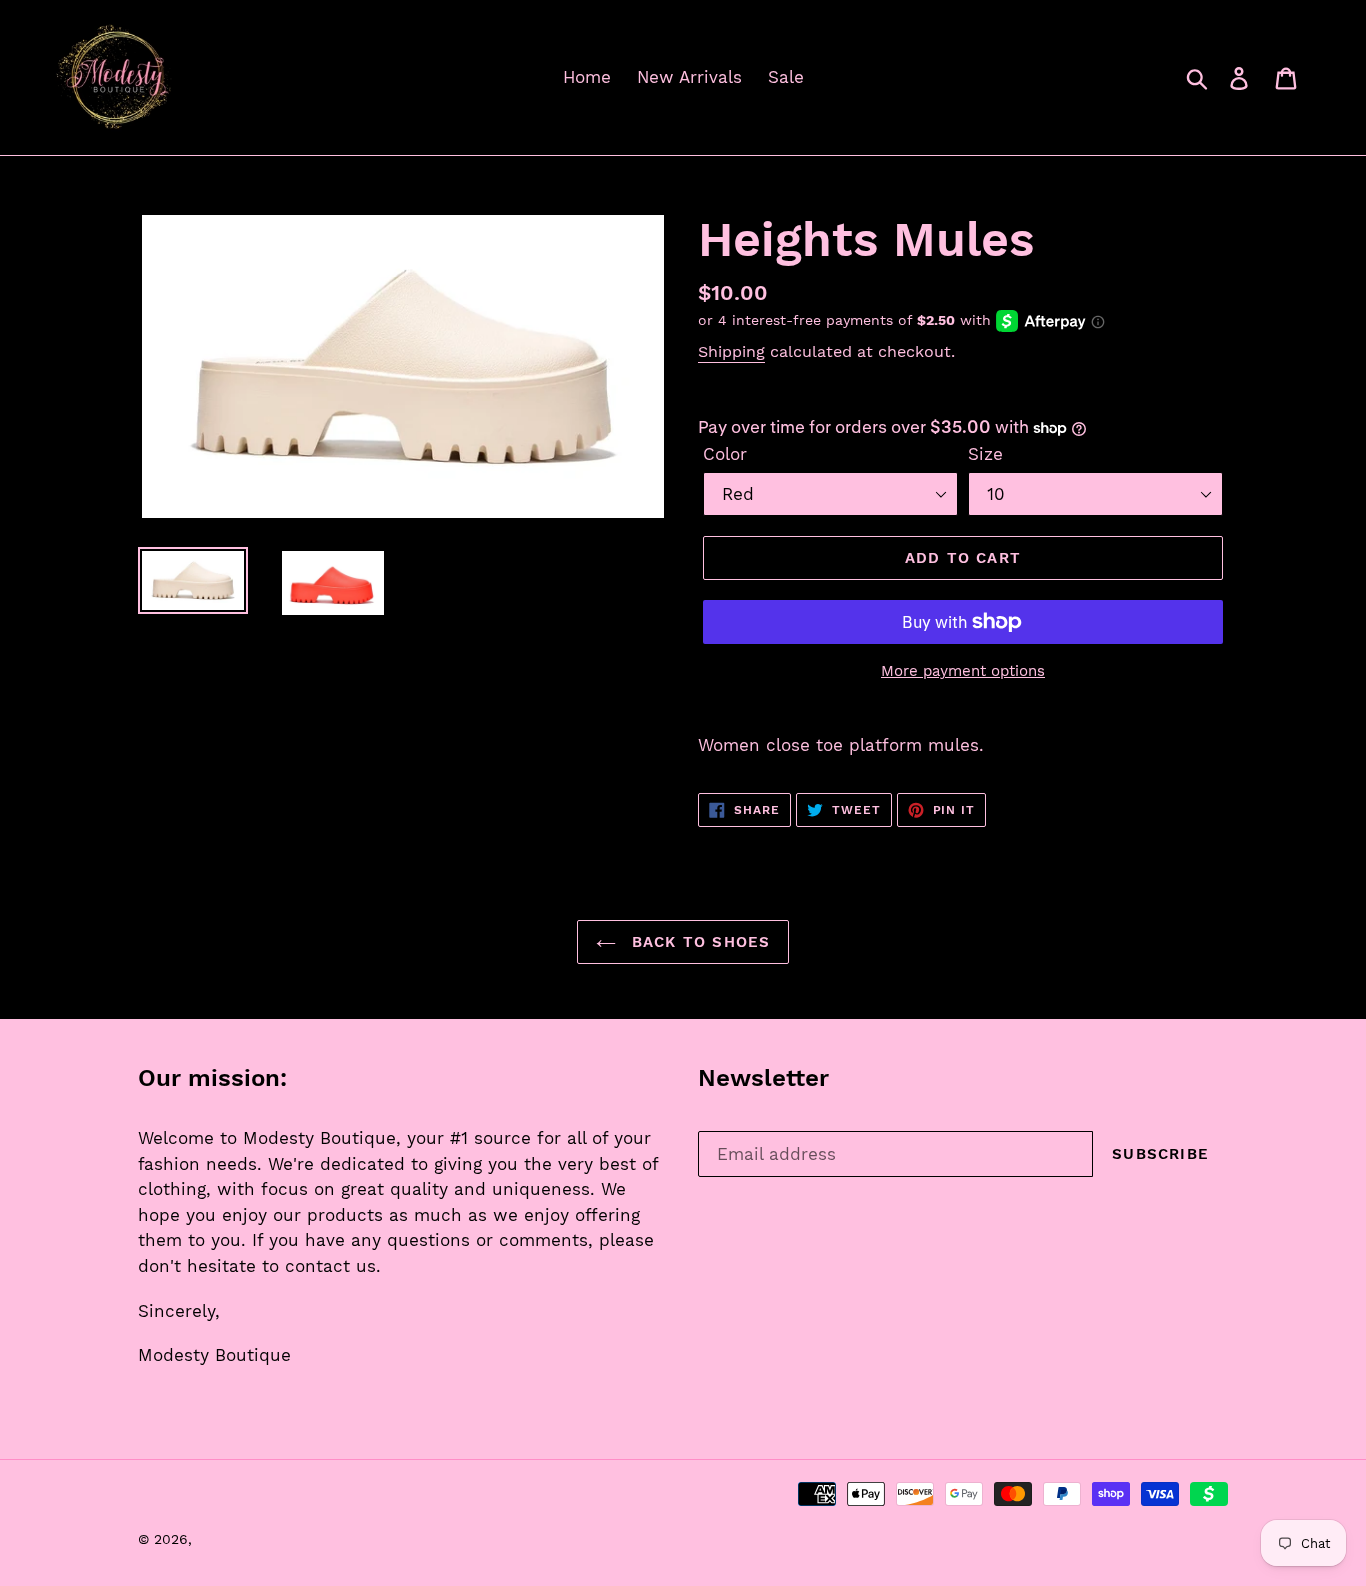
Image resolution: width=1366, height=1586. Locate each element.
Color (725, 454)
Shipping (731, 351)
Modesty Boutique (260, 1539)
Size (985, 454)
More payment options (963, 671)
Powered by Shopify (399, 1539)
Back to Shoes (698, 942)
